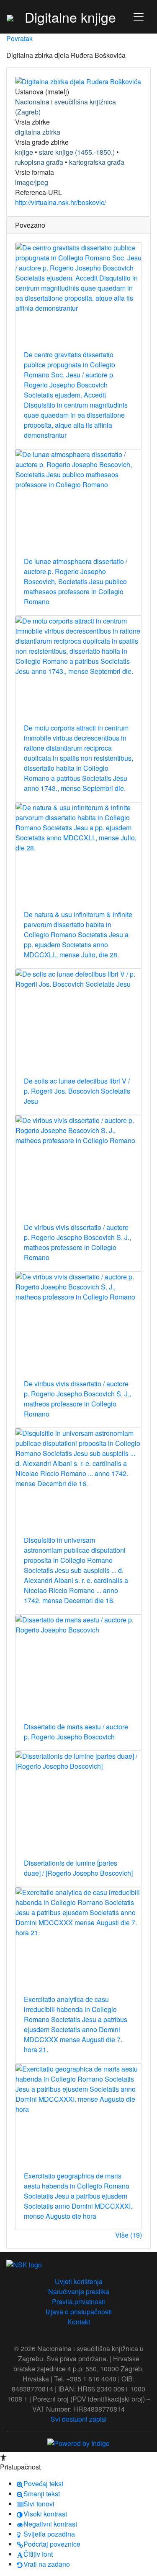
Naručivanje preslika (79, 2291)
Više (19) (129, 2235)
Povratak (19, 38)
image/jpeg (32, 182)
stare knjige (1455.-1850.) (77, 152)
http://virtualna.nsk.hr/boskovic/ (60, 202)
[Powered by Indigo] (78, 2443)
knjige (24, 152)
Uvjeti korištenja (79, 2281)
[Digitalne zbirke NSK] (10, 17)
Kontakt (79, 2322)
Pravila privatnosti (78, 2302)
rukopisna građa (39, 162)
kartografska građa (97, 162)
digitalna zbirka (38, 132)
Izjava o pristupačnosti (79, 2312)
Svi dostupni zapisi (79, 2419)
